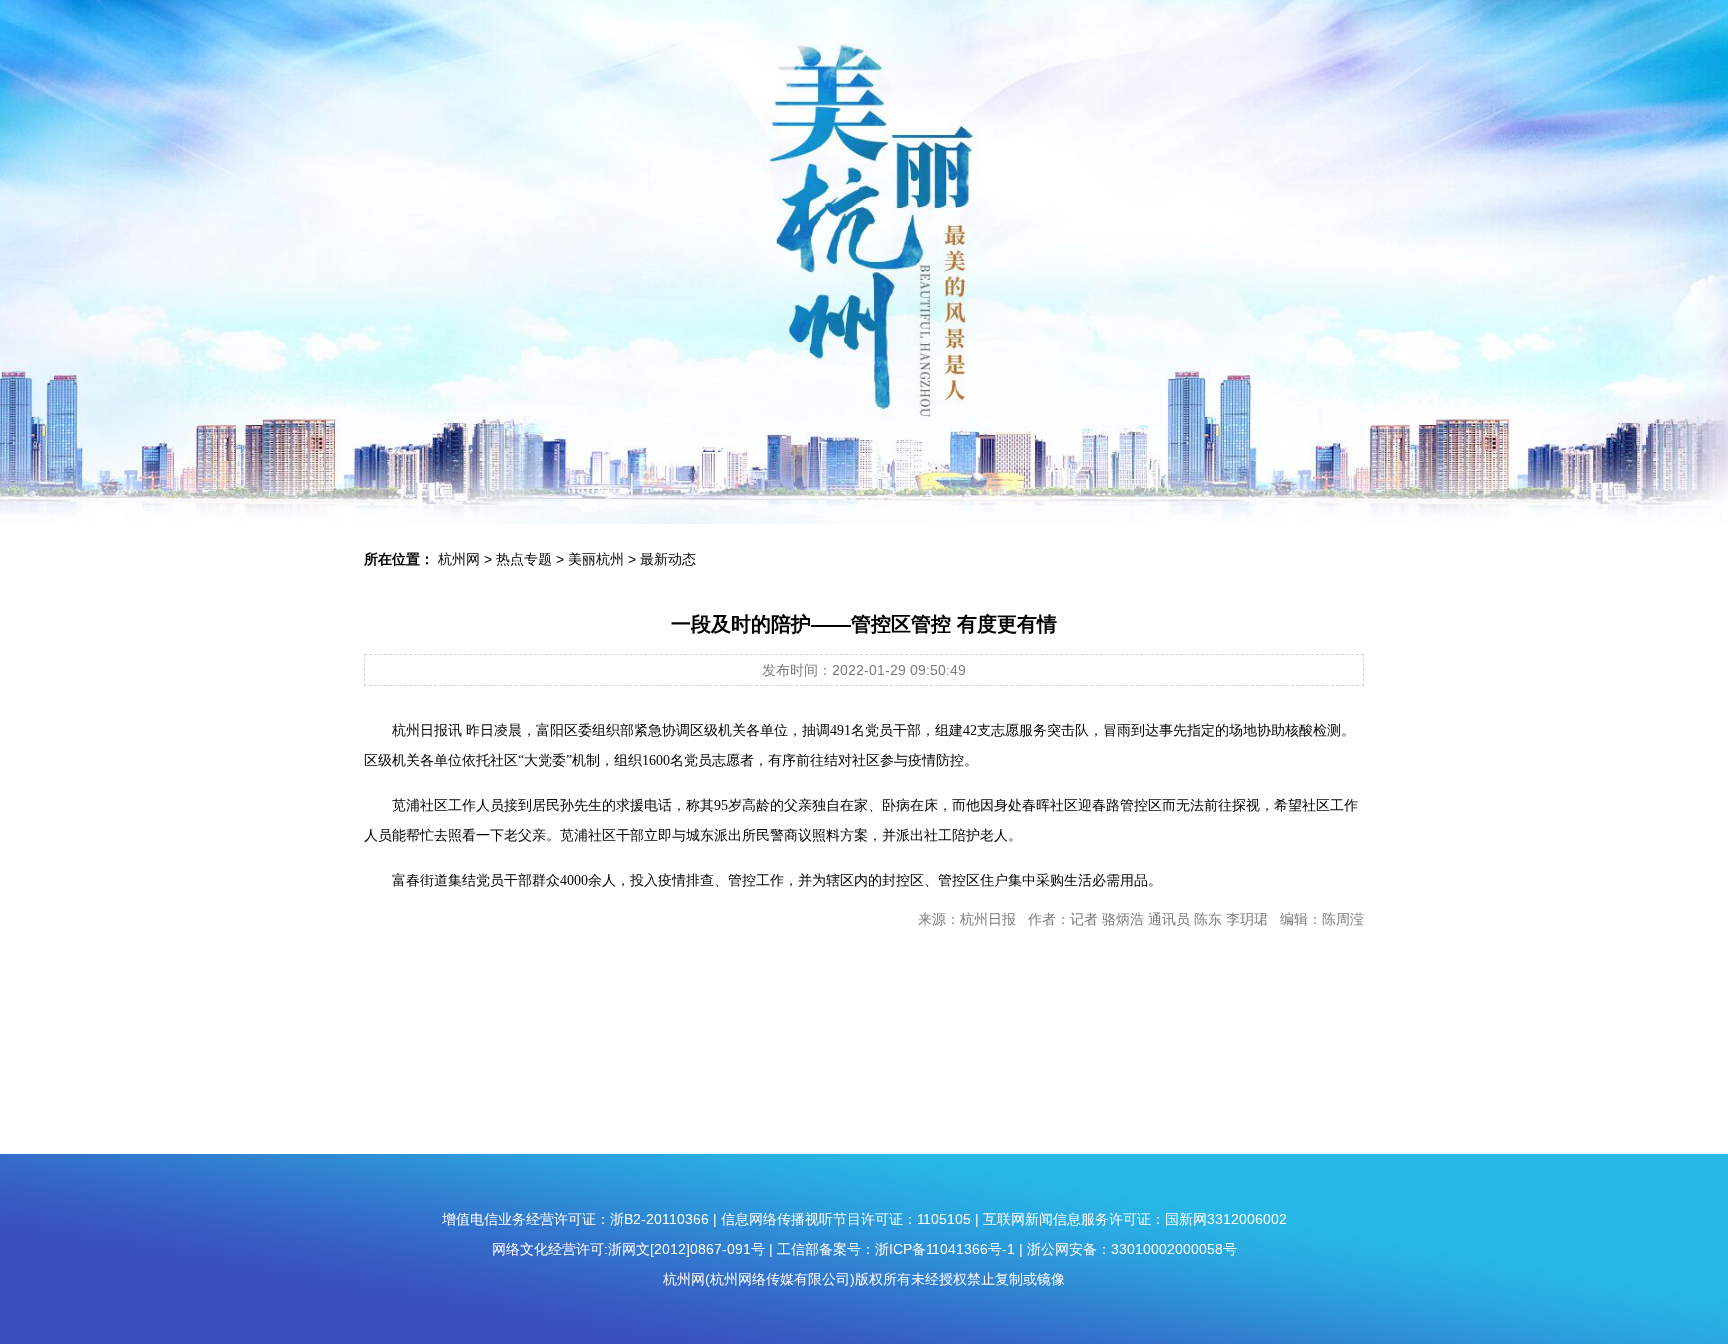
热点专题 (524, 559)
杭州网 (459, 559)
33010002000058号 (1174, 1249)
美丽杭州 (596, 559)
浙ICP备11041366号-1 (945, 1249)
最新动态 (668, 559)
